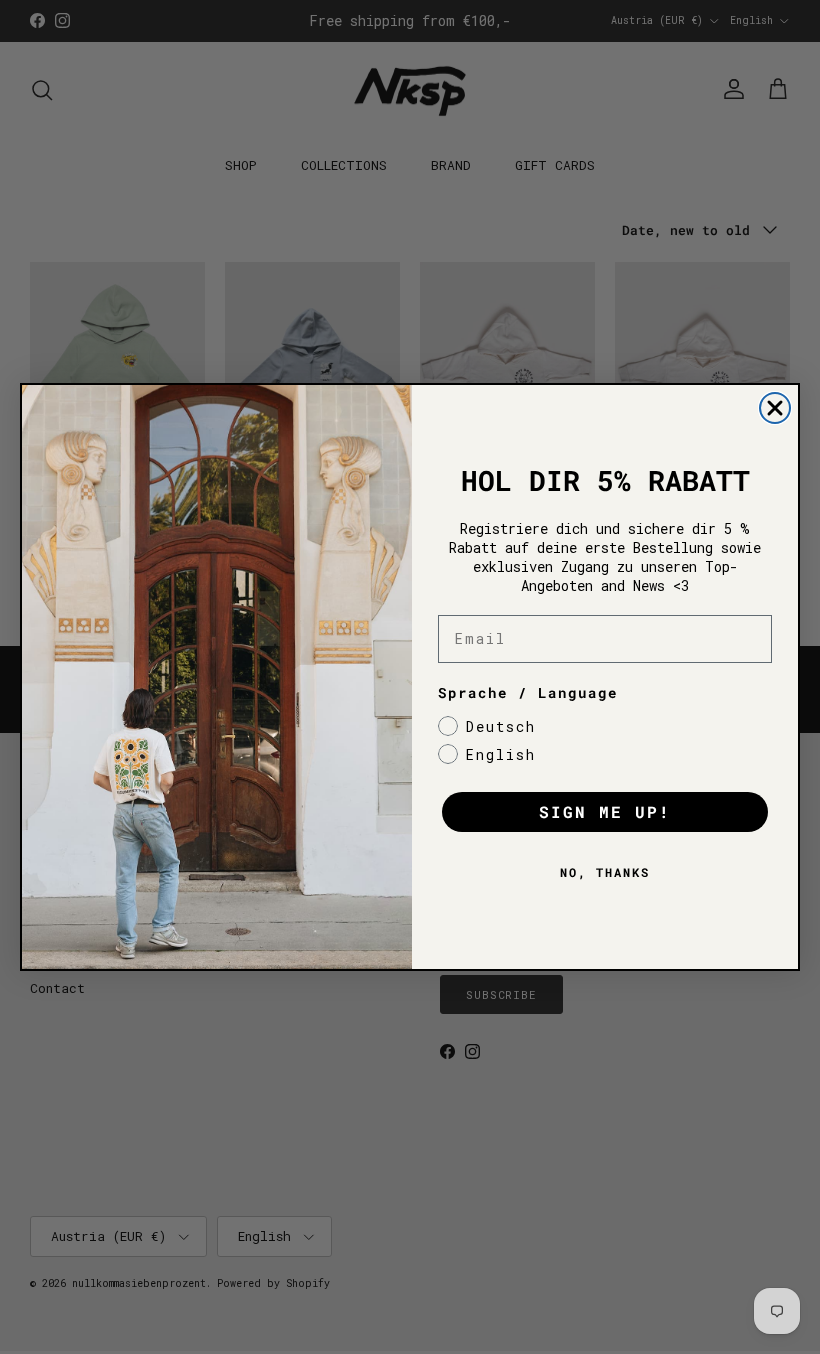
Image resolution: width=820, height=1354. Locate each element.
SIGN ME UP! (605, 811)
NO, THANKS (605, 872)
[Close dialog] (775, 408)
